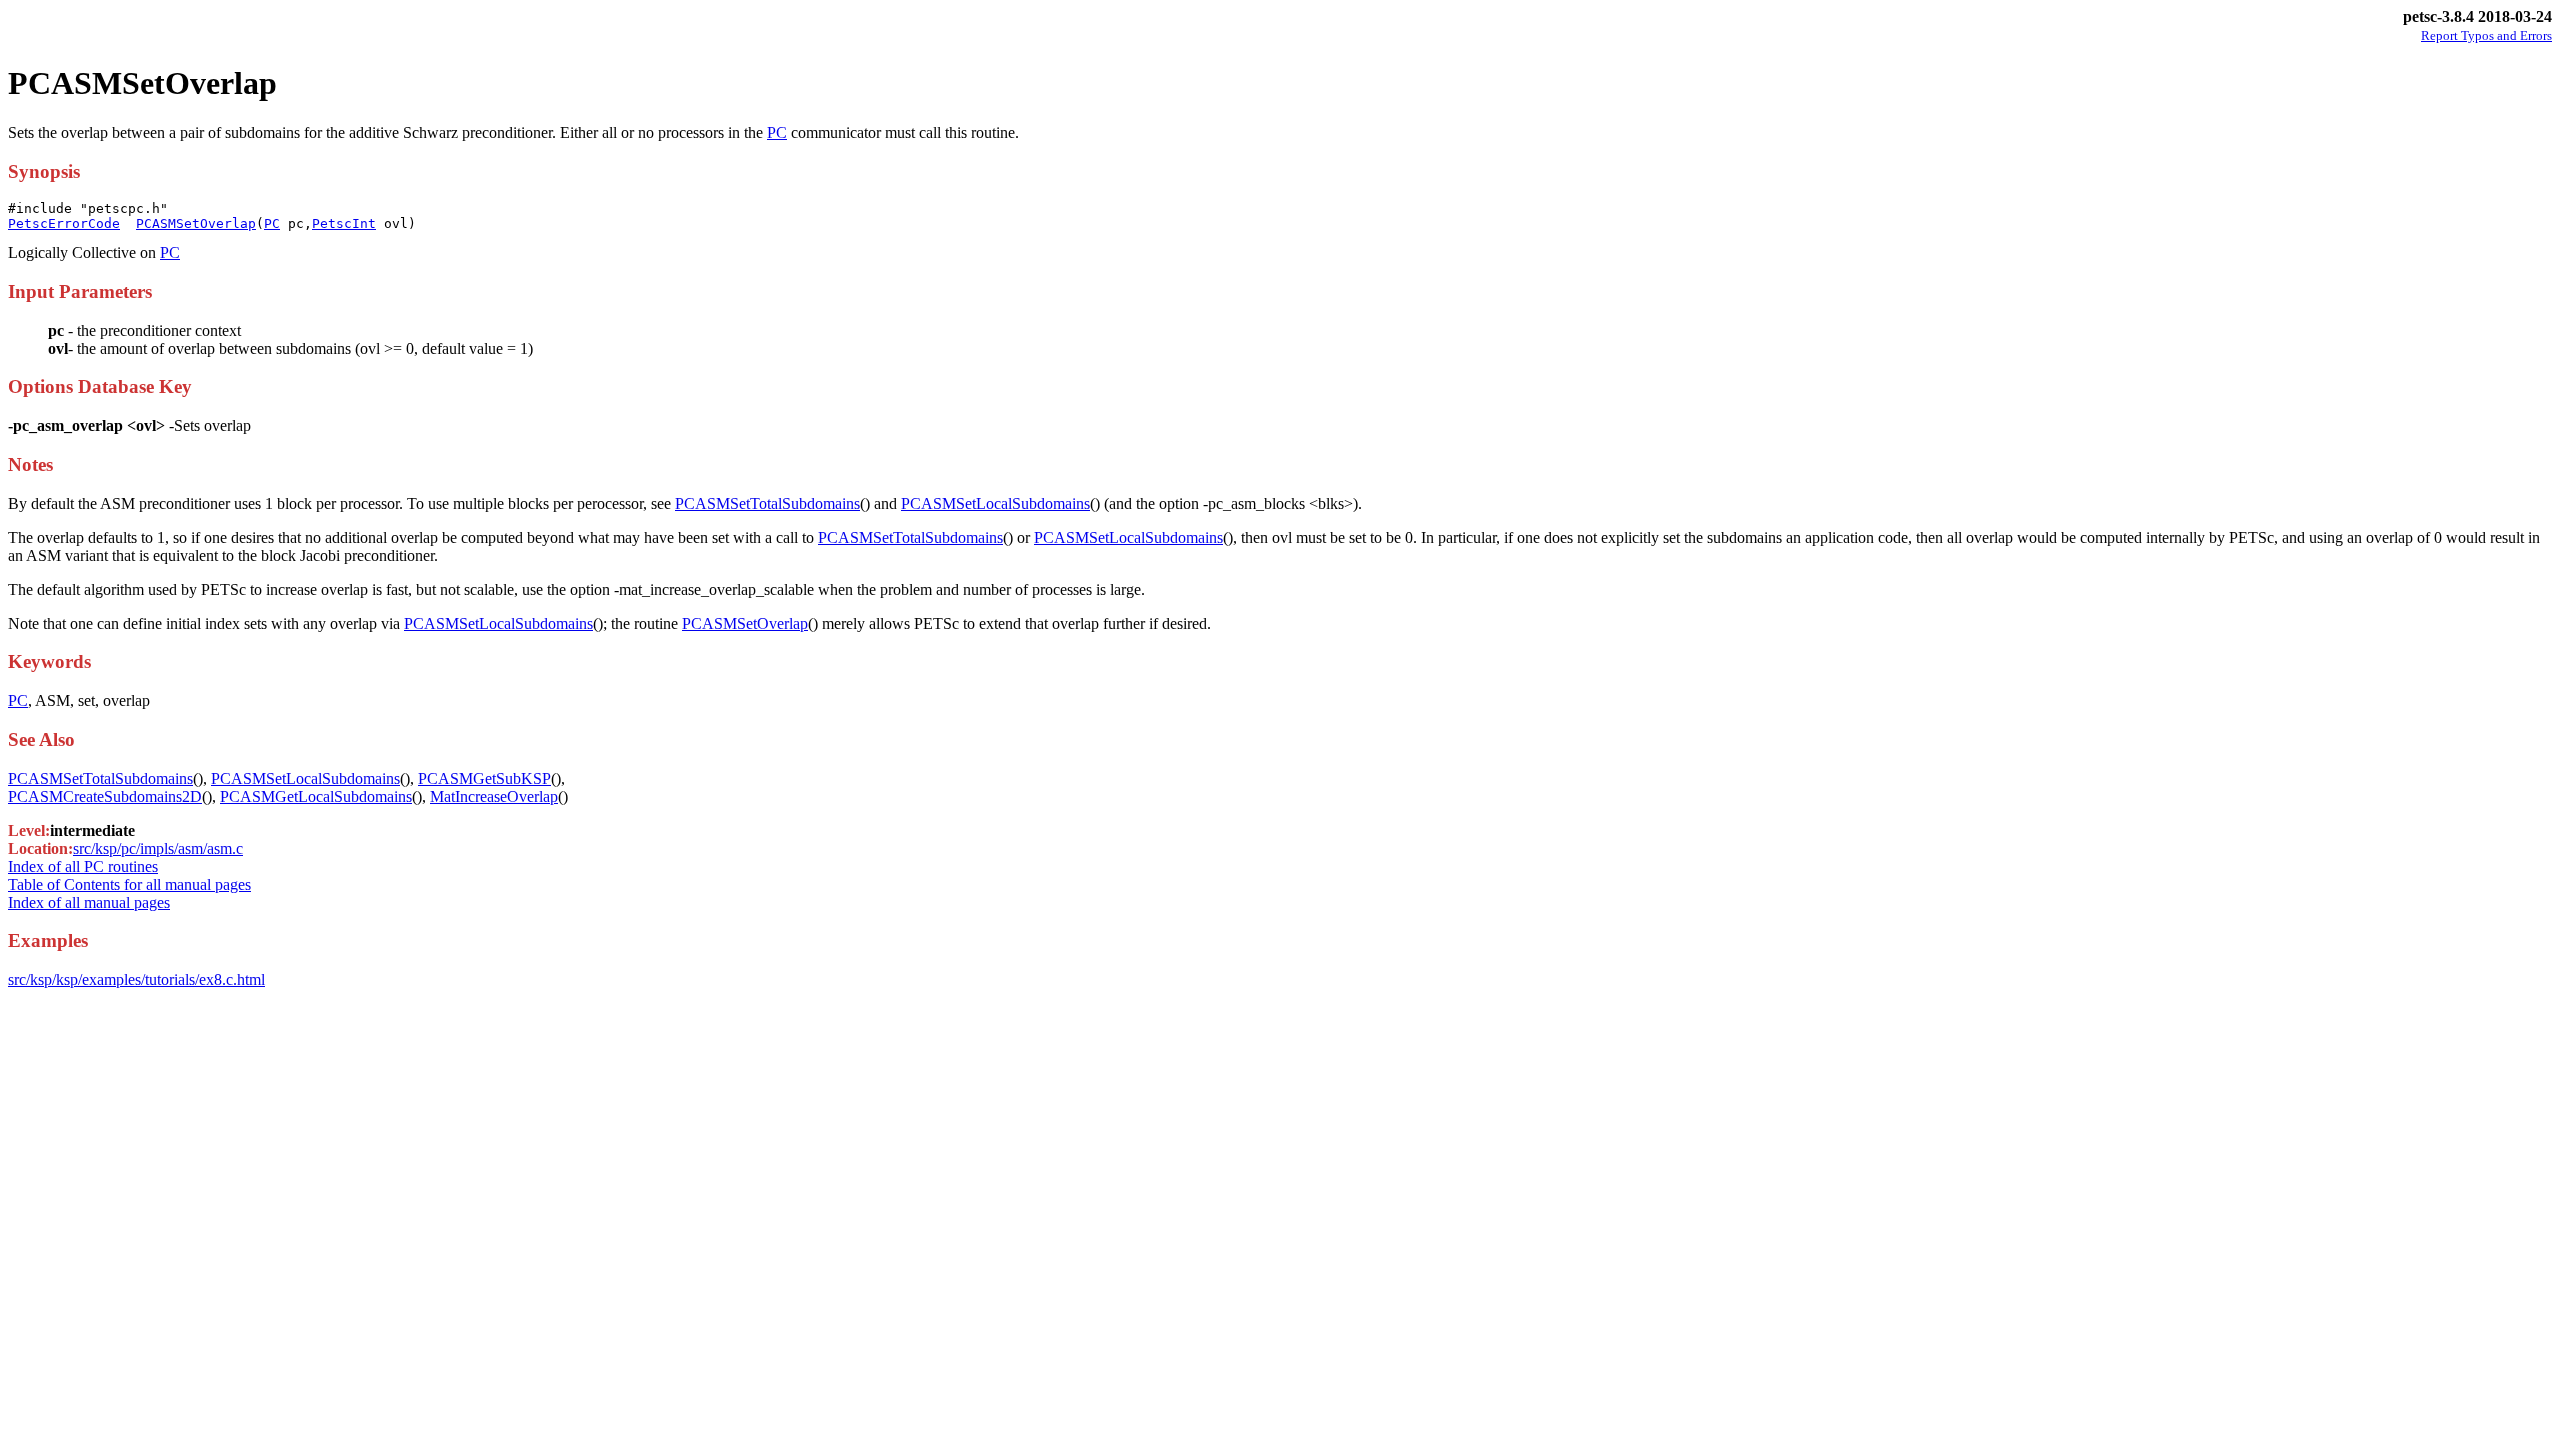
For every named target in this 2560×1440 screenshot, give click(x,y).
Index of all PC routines (83, 866)
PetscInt (344, 223)
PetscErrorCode (64, 223)
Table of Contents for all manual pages (129, 884)
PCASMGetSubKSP (484, 778)
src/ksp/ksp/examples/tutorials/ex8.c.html (136, 979)
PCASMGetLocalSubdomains (316, 796)
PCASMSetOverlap (196, 223)
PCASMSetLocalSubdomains (995, 503)
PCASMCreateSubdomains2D (105, 796)
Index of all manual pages (89, 902)
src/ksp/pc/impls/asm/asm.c (158, 848)
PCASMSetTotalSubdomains (767, 503)
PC (777, 132)
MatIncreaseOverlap (494, 796)
